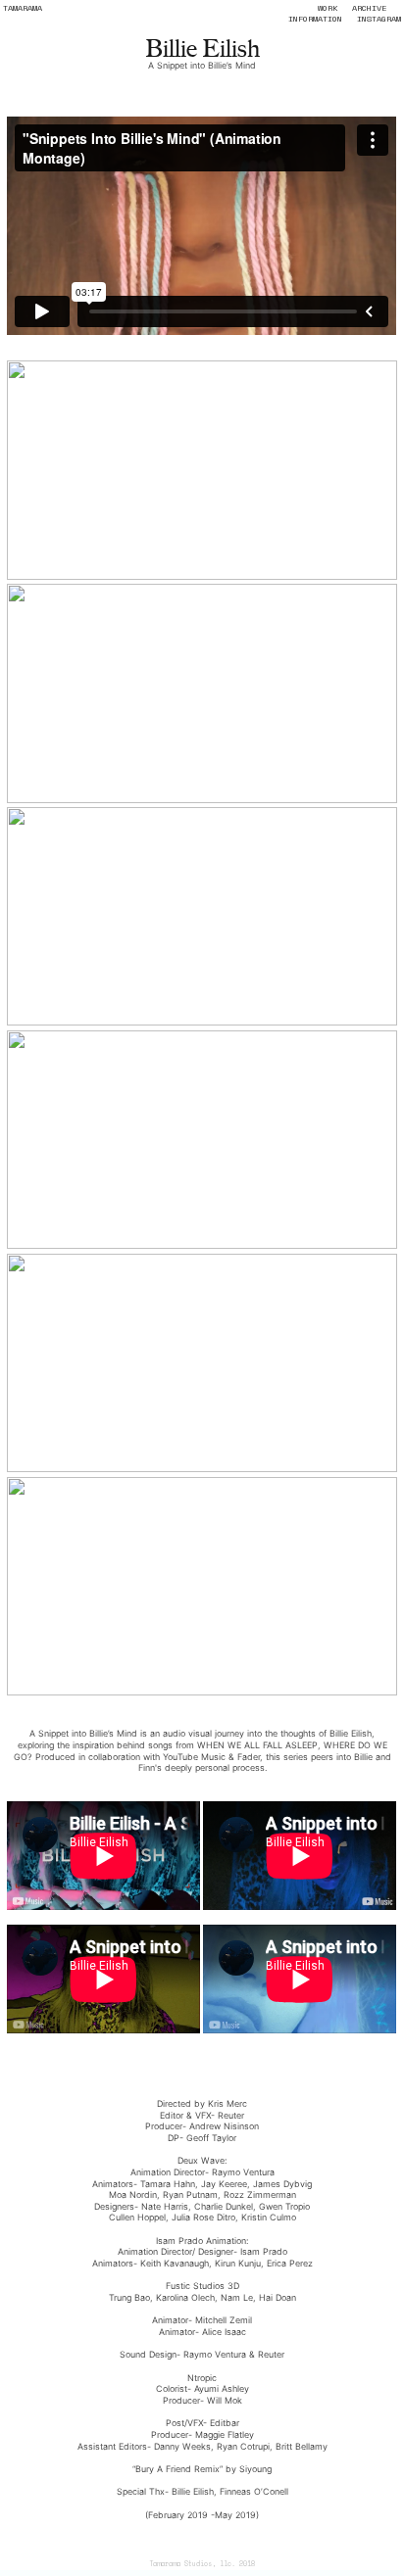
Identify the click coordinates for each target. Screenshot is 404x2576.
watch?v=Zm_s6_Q (253, 2075)
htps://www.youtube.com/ (162, 2075)
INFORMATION (315, 19)
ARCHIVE (369, 8)
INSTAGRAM (379, 19)
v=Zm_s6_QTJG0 (202, 2052)
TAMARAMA (23, 8)
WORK (328, 8)
